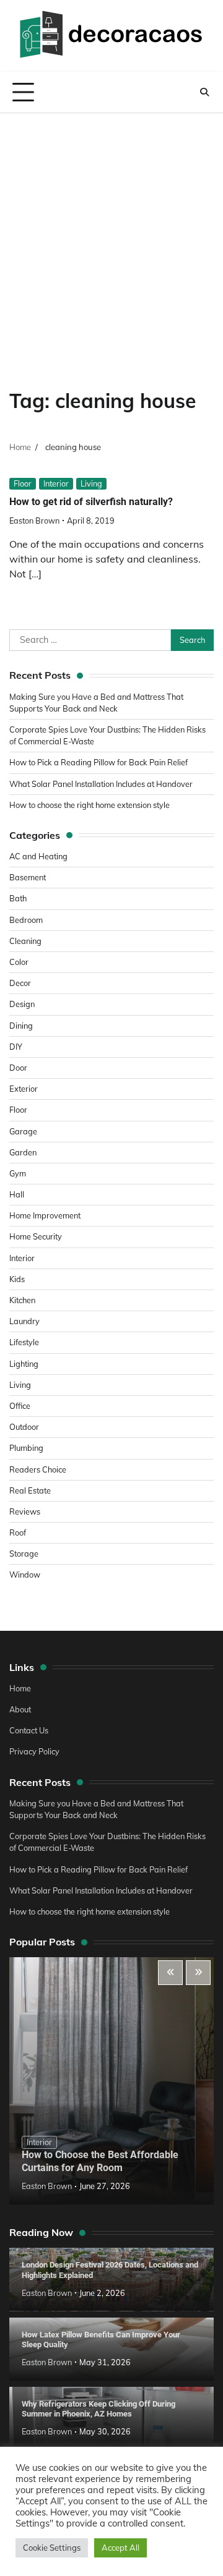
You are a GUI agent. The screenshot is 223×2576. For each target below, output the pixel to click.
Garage (23, 1131)
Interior (56, 483)
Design (22, 1004)
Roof (18, 1532)
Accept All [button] (120, 2548)
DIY (16, 1047)
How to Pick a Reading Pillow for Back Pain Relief (98, 762)
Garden (23, 1152)
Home (20, 1688)
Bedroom (26, 920)
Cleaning (25, 941)
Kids (17, 1279)
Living (91, 483)
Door (18, 1068)
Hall (17, 1194)
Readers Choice (38, 1469)
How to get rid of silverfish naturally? (91, 502)
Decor (20, 983)
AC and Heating (38, 856)
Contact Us (29, 1730)
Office (20, 1406)
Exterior (24, 1089)
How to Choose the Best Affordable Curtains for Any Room (100, 2161)
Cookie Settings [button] (52, 2548)
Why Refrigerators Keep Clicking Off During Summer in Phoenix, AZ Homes (98, 2409)
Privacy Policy (34, 1751)
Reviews (25, 1511)
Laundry (24, 1321)
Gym (18, 1173)
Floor (23, 483)
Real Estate (30, 1490)
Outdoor (24, 1427)
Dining (21, 1026)
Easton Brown (34, 521)
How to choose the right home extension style (90, 805)
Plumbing (26, 1448)
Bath (18, 898)
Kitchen (22, 1300)
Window (25, 1575)
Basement (28, 877)
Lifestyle (24, 1342)
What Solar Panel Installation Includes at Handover (101, 784)
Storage (24, 1554)
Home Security (36, 1236)
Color (19, 962)
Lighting (24, 1364)
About (20, 1709)
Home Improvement (45, 1215)
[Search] (204, 92)
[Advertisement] (111, 231)
